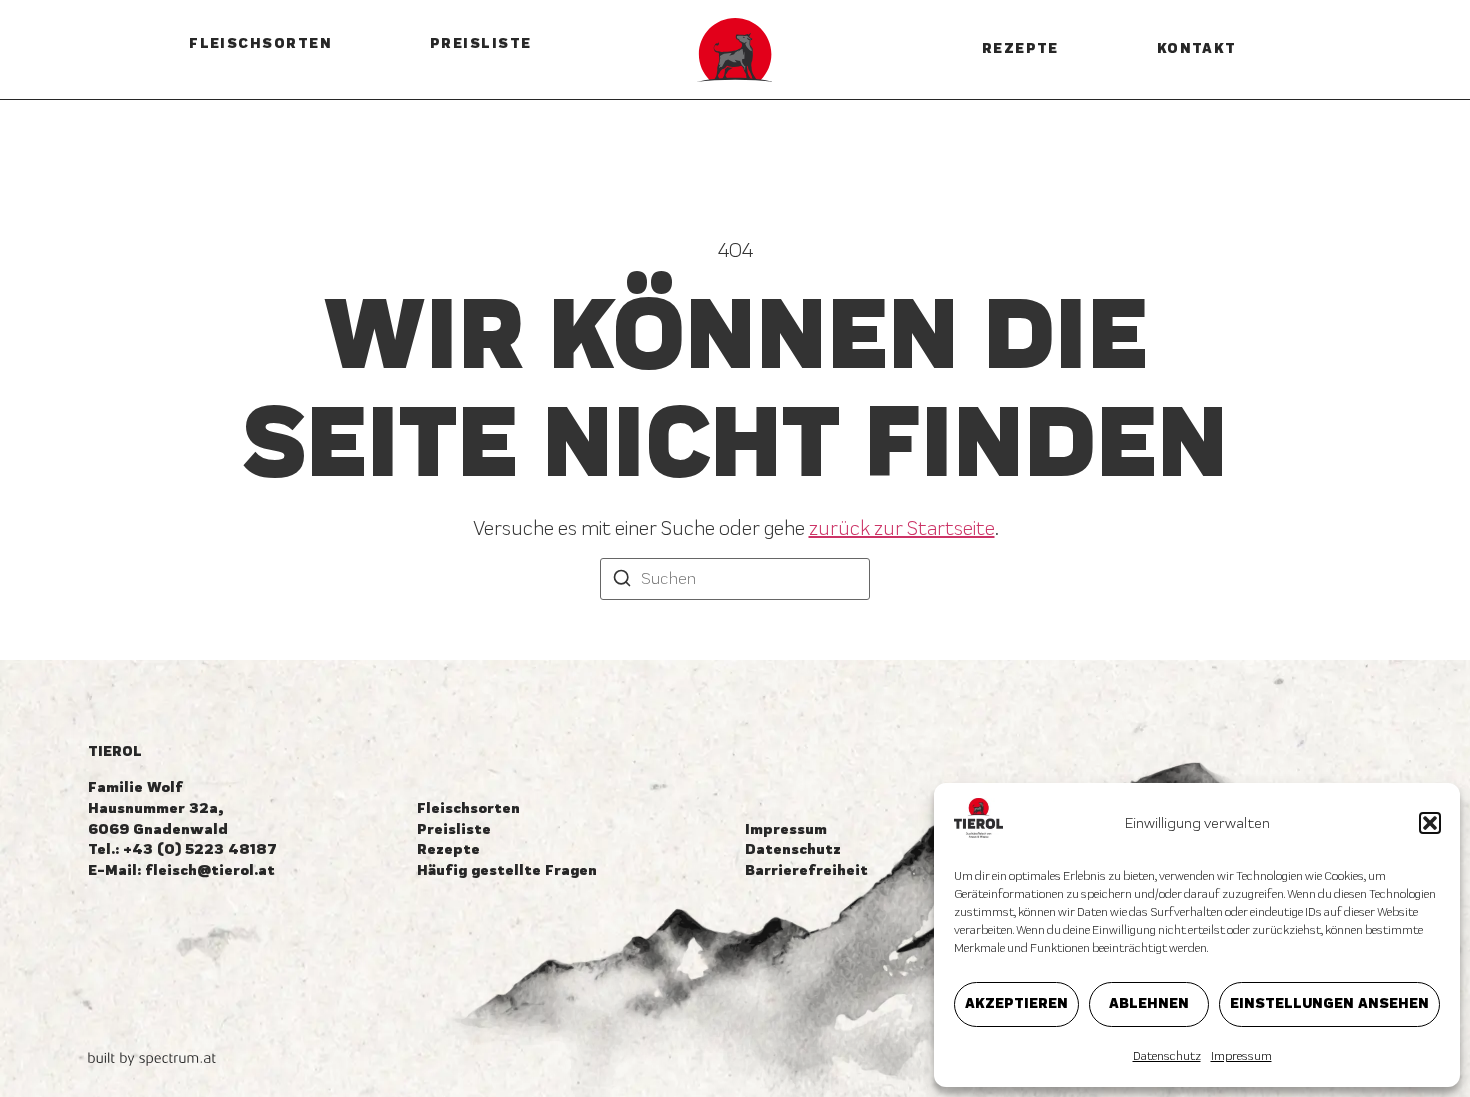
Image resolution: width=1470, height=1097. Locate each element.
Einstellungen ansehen (1329, 1003)
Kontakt (1197, 48)
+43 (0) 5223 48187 (200, 849)
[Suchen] (622, 581)
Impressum (1241, 1056)
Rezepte (1020, 48)
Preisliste (481, 43)
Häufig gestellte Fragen (507, 870)
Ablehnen (1149, 1003)
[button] (1430, 823)
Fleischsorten (260, 43)
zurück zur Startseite (902, 528)
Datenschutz (1167, 1056)
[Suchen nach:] (735, 579)
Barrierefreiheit (806, 870)
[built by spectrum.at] (152, 1059)
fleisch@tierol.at (210, 870)
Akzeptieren (1016, 1003)
